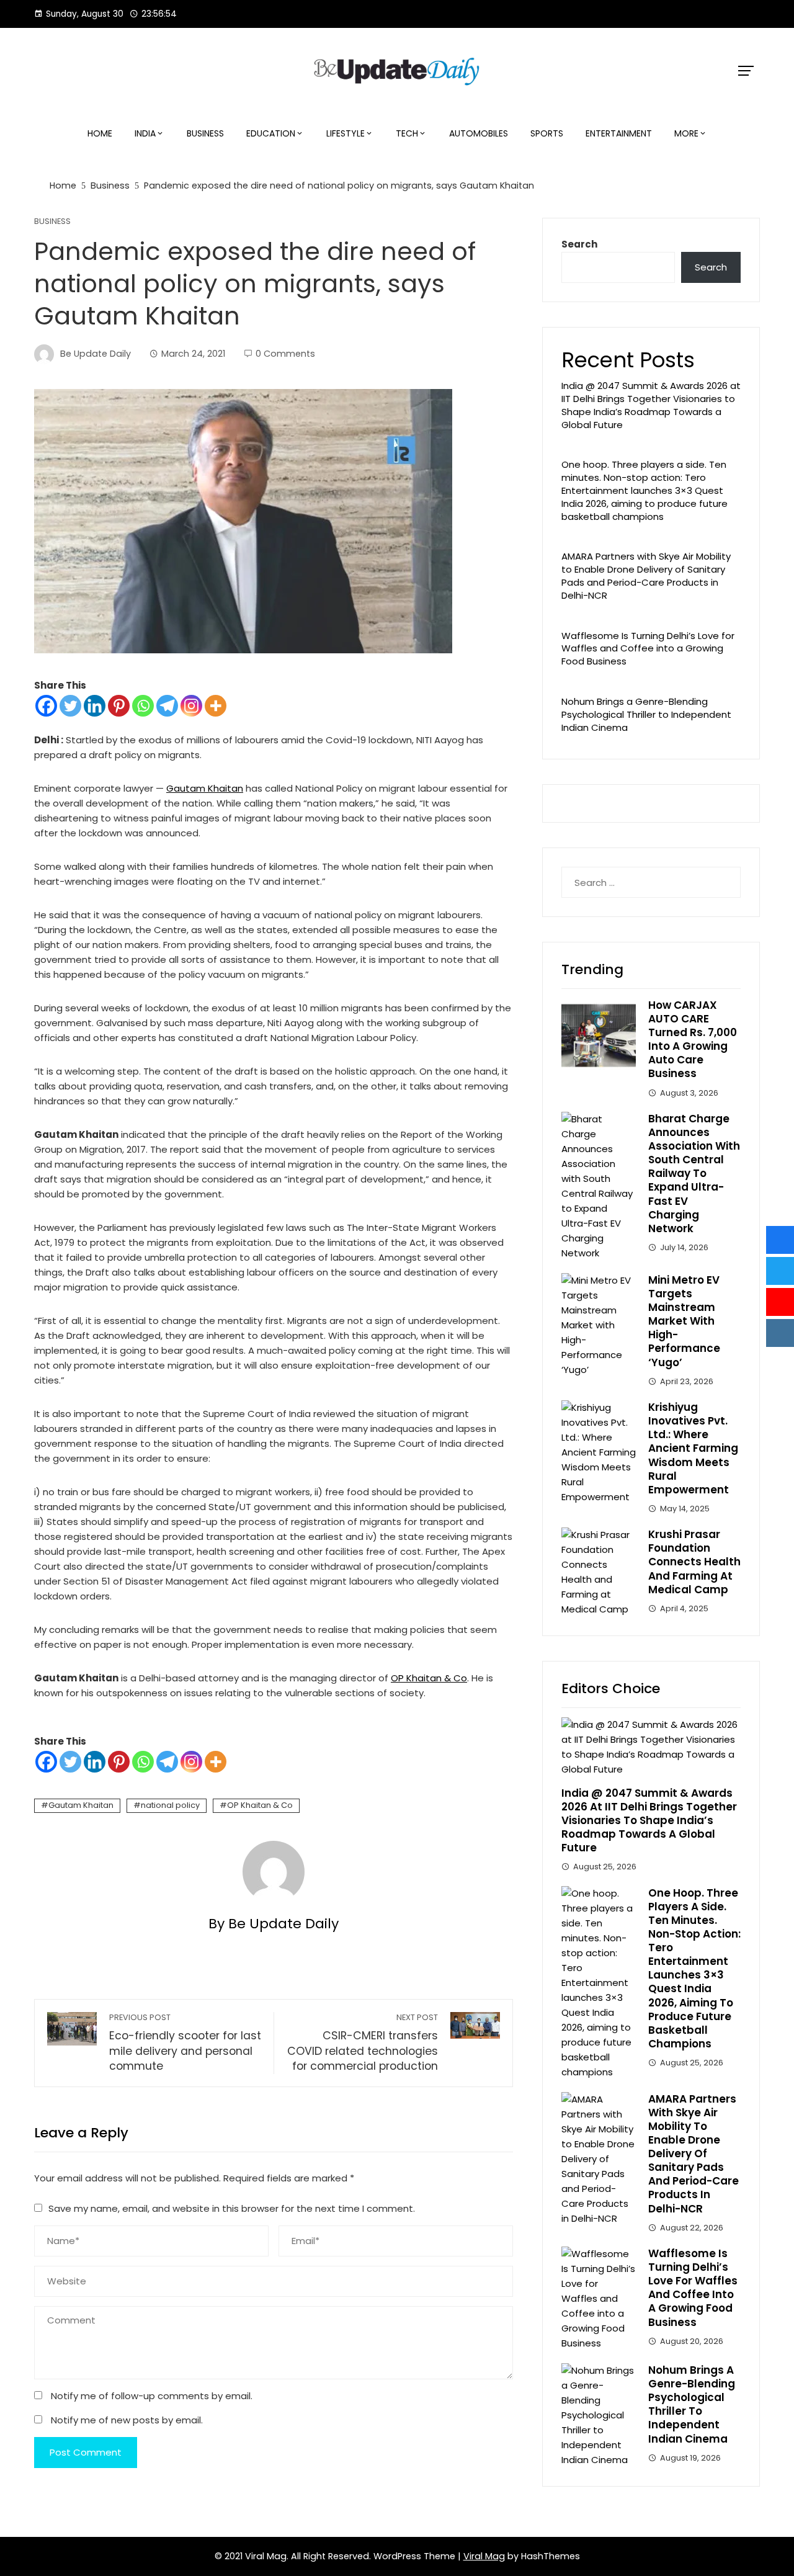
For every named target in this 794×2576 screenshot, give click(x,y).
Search (579, 244)
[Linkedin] (95, 706)
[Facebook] (46, 706)
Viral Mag (484, 2556)
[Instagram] (191, 706)
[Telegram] (167, 706)
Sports (547, 133)
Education (271, 133)
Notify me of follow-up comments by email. (152, 2396)
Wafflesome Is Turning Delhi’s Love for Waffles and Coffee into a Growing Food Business (648, 649)
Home (100, 133)
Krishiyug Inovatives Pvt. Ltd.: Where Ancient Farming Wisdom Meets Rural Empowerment (693, 1448)
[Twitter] (70, 706)
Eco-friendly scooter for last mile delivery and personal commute (185, 2043)
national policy (170, 1805)
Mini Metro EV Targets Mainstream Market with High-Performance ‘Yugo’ (684, 1321)
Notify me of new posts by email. (127, 2420)
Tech (407, 133)
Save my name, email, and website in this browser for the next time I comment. (232, 2208)
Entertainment (619, 133)
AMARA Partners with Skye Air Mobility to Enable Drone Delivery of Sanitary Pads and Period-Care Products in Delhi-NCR (646, 575)
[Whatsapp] (143, 706)
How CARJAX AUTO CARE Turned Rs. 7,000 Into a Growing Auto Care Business (693, 1039)
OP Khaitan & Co (429, 1678)
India (145, 133)
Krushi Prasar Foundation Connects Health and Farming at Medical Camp (694, 1562)
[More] (216, 706)
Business (205, 133)
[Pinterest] (119, 706)
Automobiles (479, 133)
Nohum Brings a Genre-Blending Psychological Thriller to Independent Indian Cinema (646, 714)
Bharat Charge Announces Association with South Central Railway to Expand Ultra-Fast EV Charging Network (694, 1174)
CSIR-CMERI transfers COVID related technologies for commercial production (363, 2043)
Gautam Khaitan (205, 788)
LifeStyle (346, 133)
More (686, 133)
